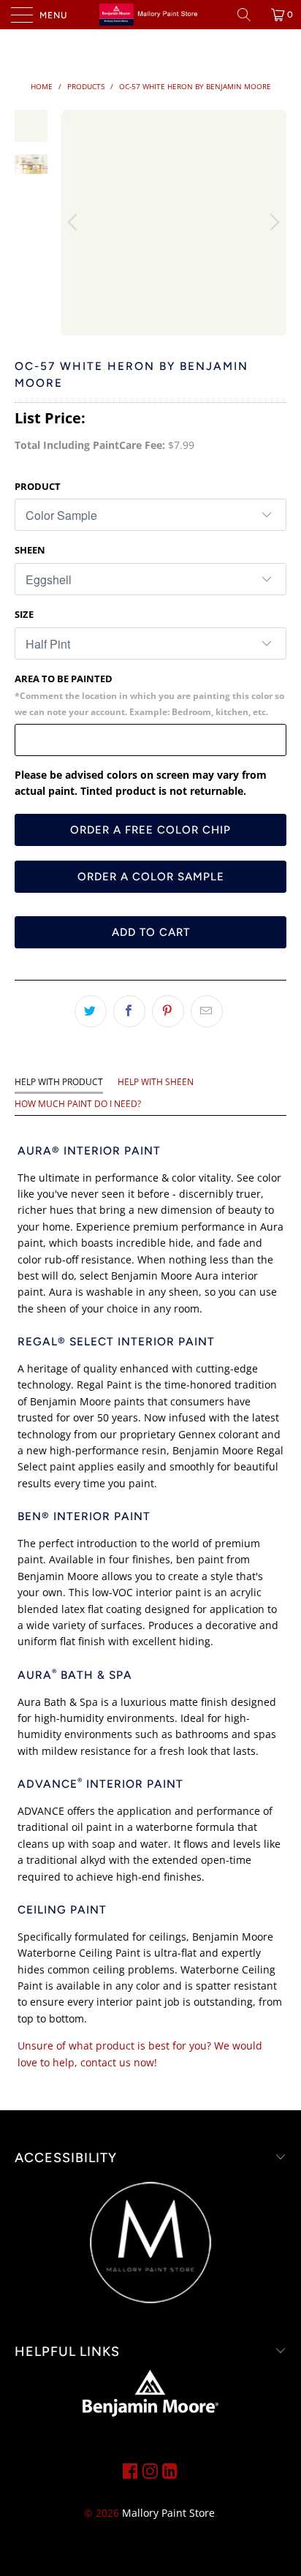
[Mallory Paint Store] (150, 15)
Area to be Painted (149, 695)
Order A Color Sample (151, 877)
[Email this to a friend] (207, 1011)
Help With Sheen (156, 1082)
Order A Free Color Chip (150, 830)
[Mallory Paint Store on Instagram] (150, 2471)
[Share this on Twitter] (91, 1011)
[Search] (249, 15)
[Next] (273, 223)
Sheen (30, 550)
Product (38, 486)
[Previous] (75, 223)
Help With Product (59, 1082)
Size (24, 614)
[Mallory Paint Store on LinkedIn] (170, 2471)
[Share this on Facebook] (129, 1011)
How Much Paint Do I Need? (78, 1104)
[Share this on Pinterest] (168, 1011)
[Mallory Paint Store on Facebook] (130, 2471)
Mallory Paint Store (168, 2513)
